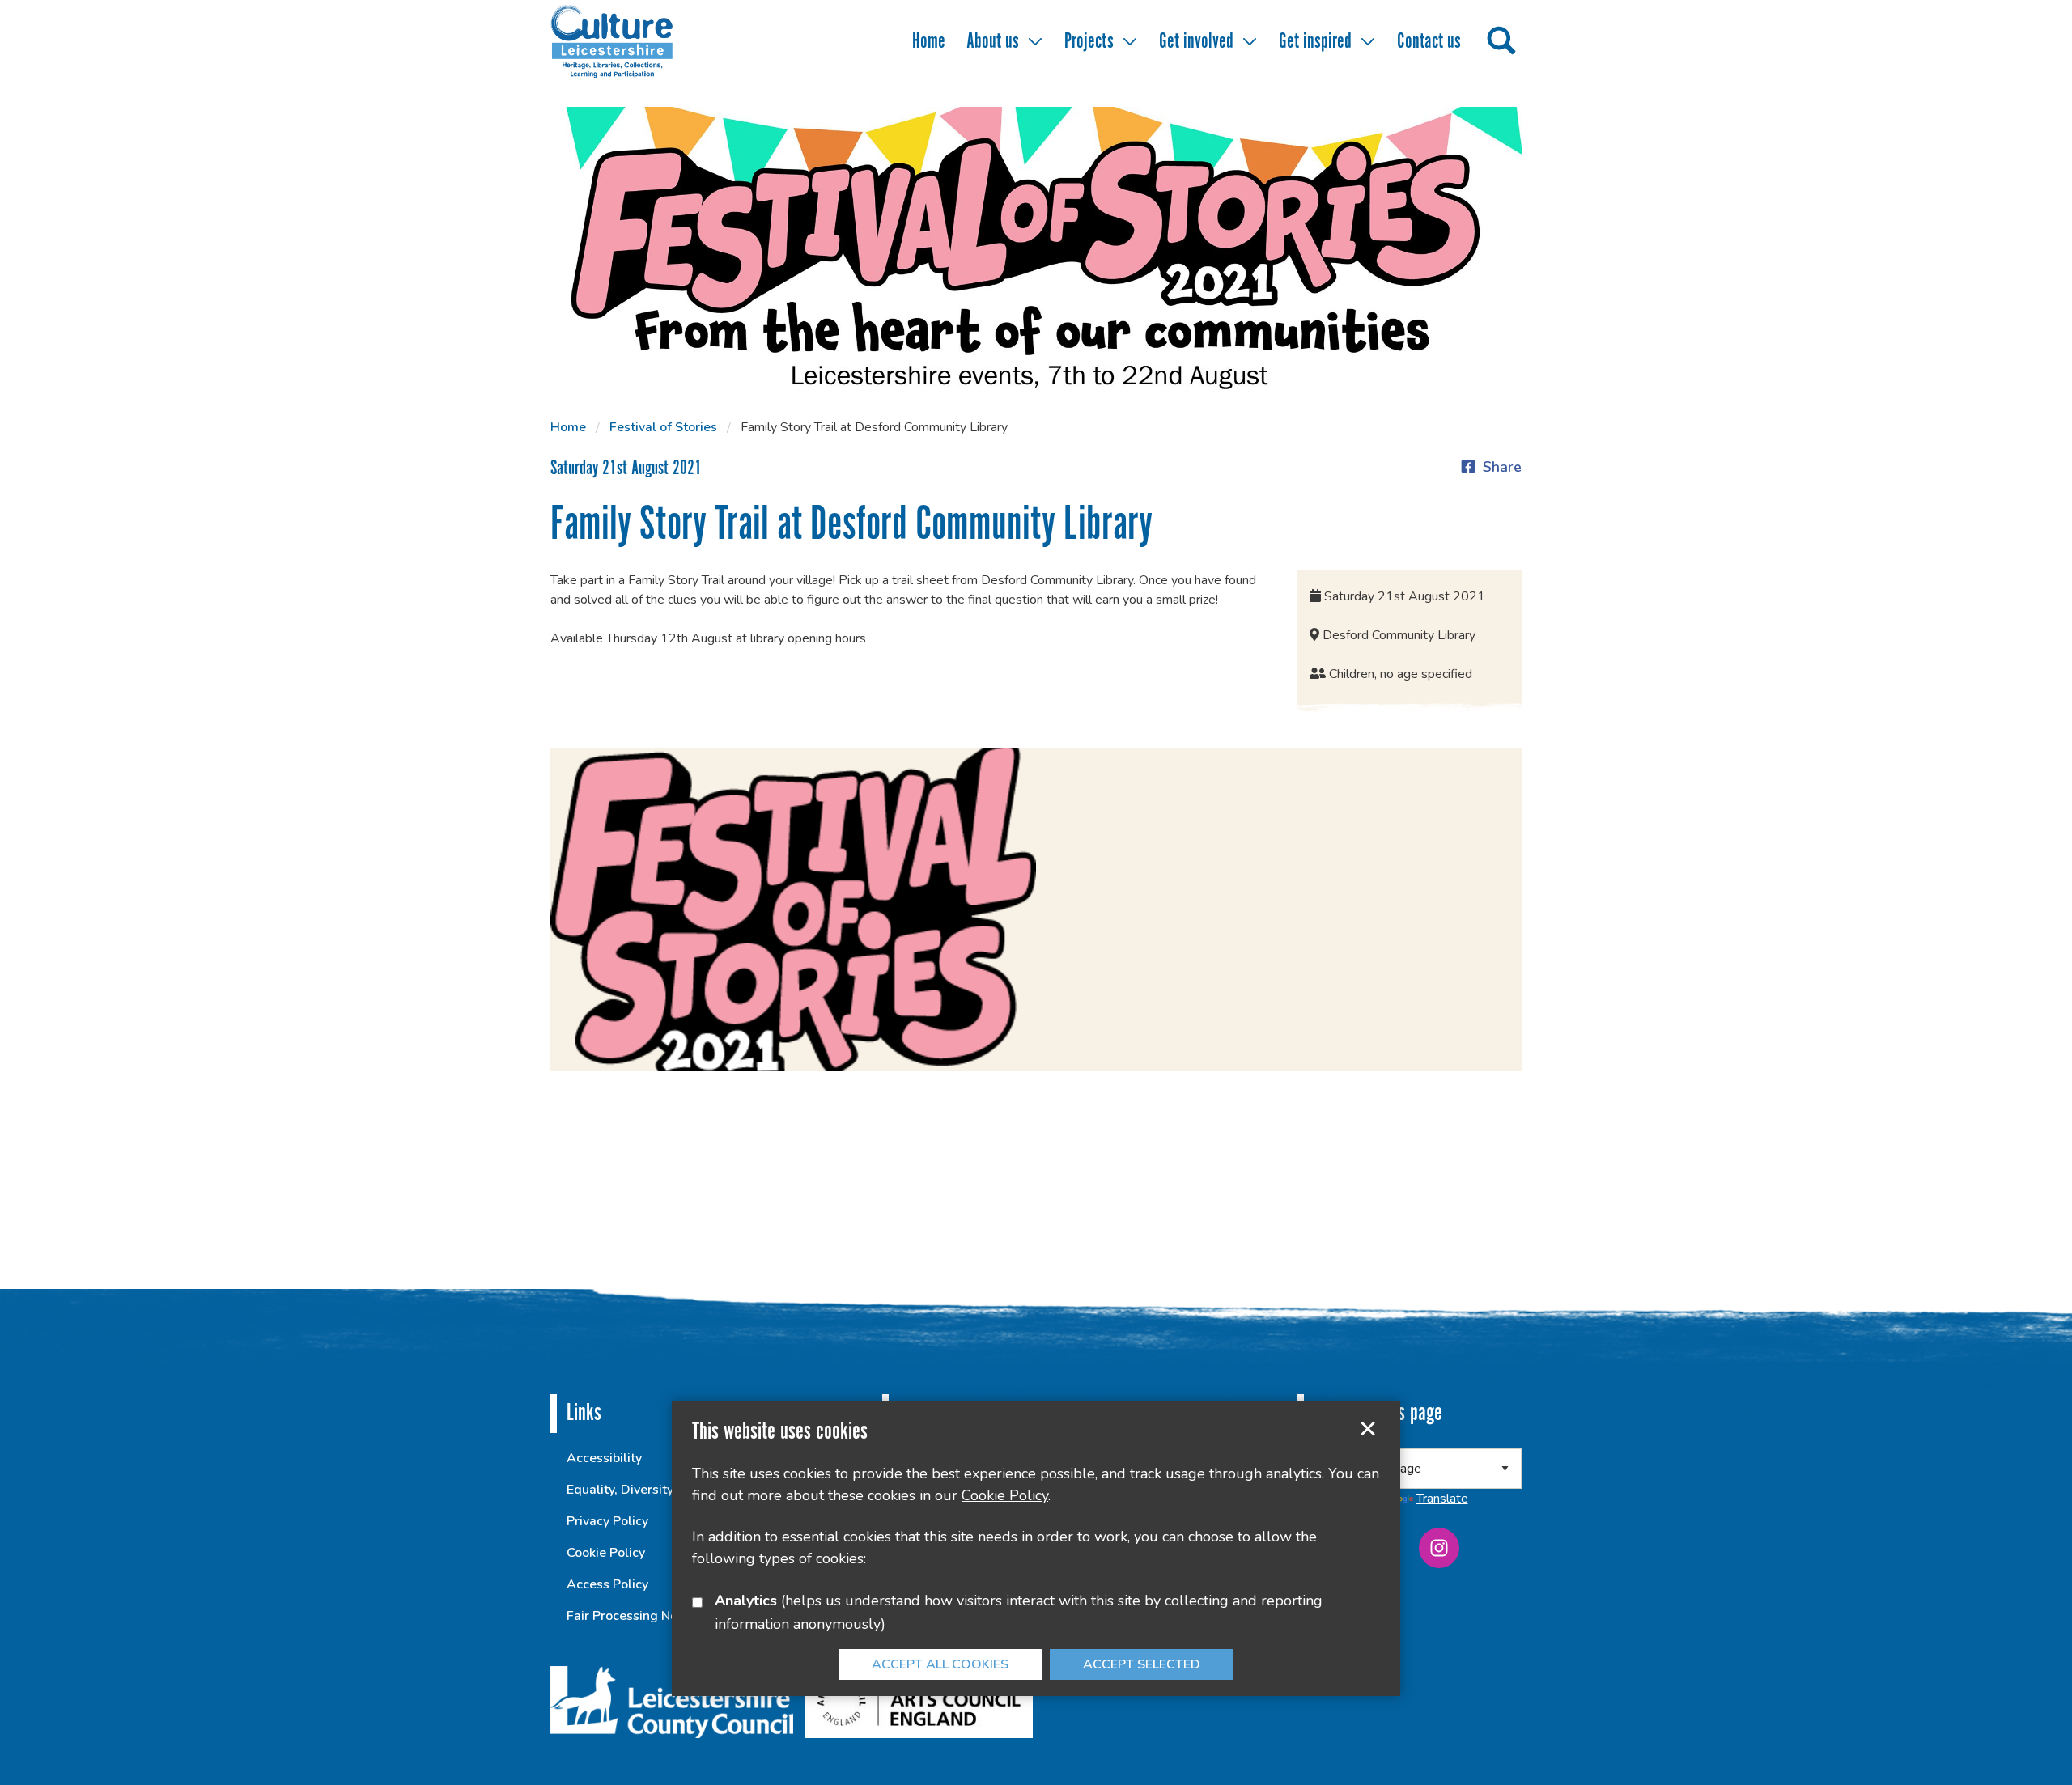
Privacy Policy (607, 1521)
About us (993, 42)
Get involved (1196, 42)
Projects (1089, 42)
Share (1502, 467)
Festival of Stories (663, 427)
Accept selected (1368, 1429)
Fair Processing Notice (633, 1616)
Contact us (1429, 42)
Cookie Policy (606, 1553)
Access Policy (607, 1584)
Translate (1442, 1499)
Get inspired (1315, 42)
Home (929, 42)
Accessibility (604, 1458)
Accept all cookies (940, 1664)
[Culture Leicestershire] (635, 40)
